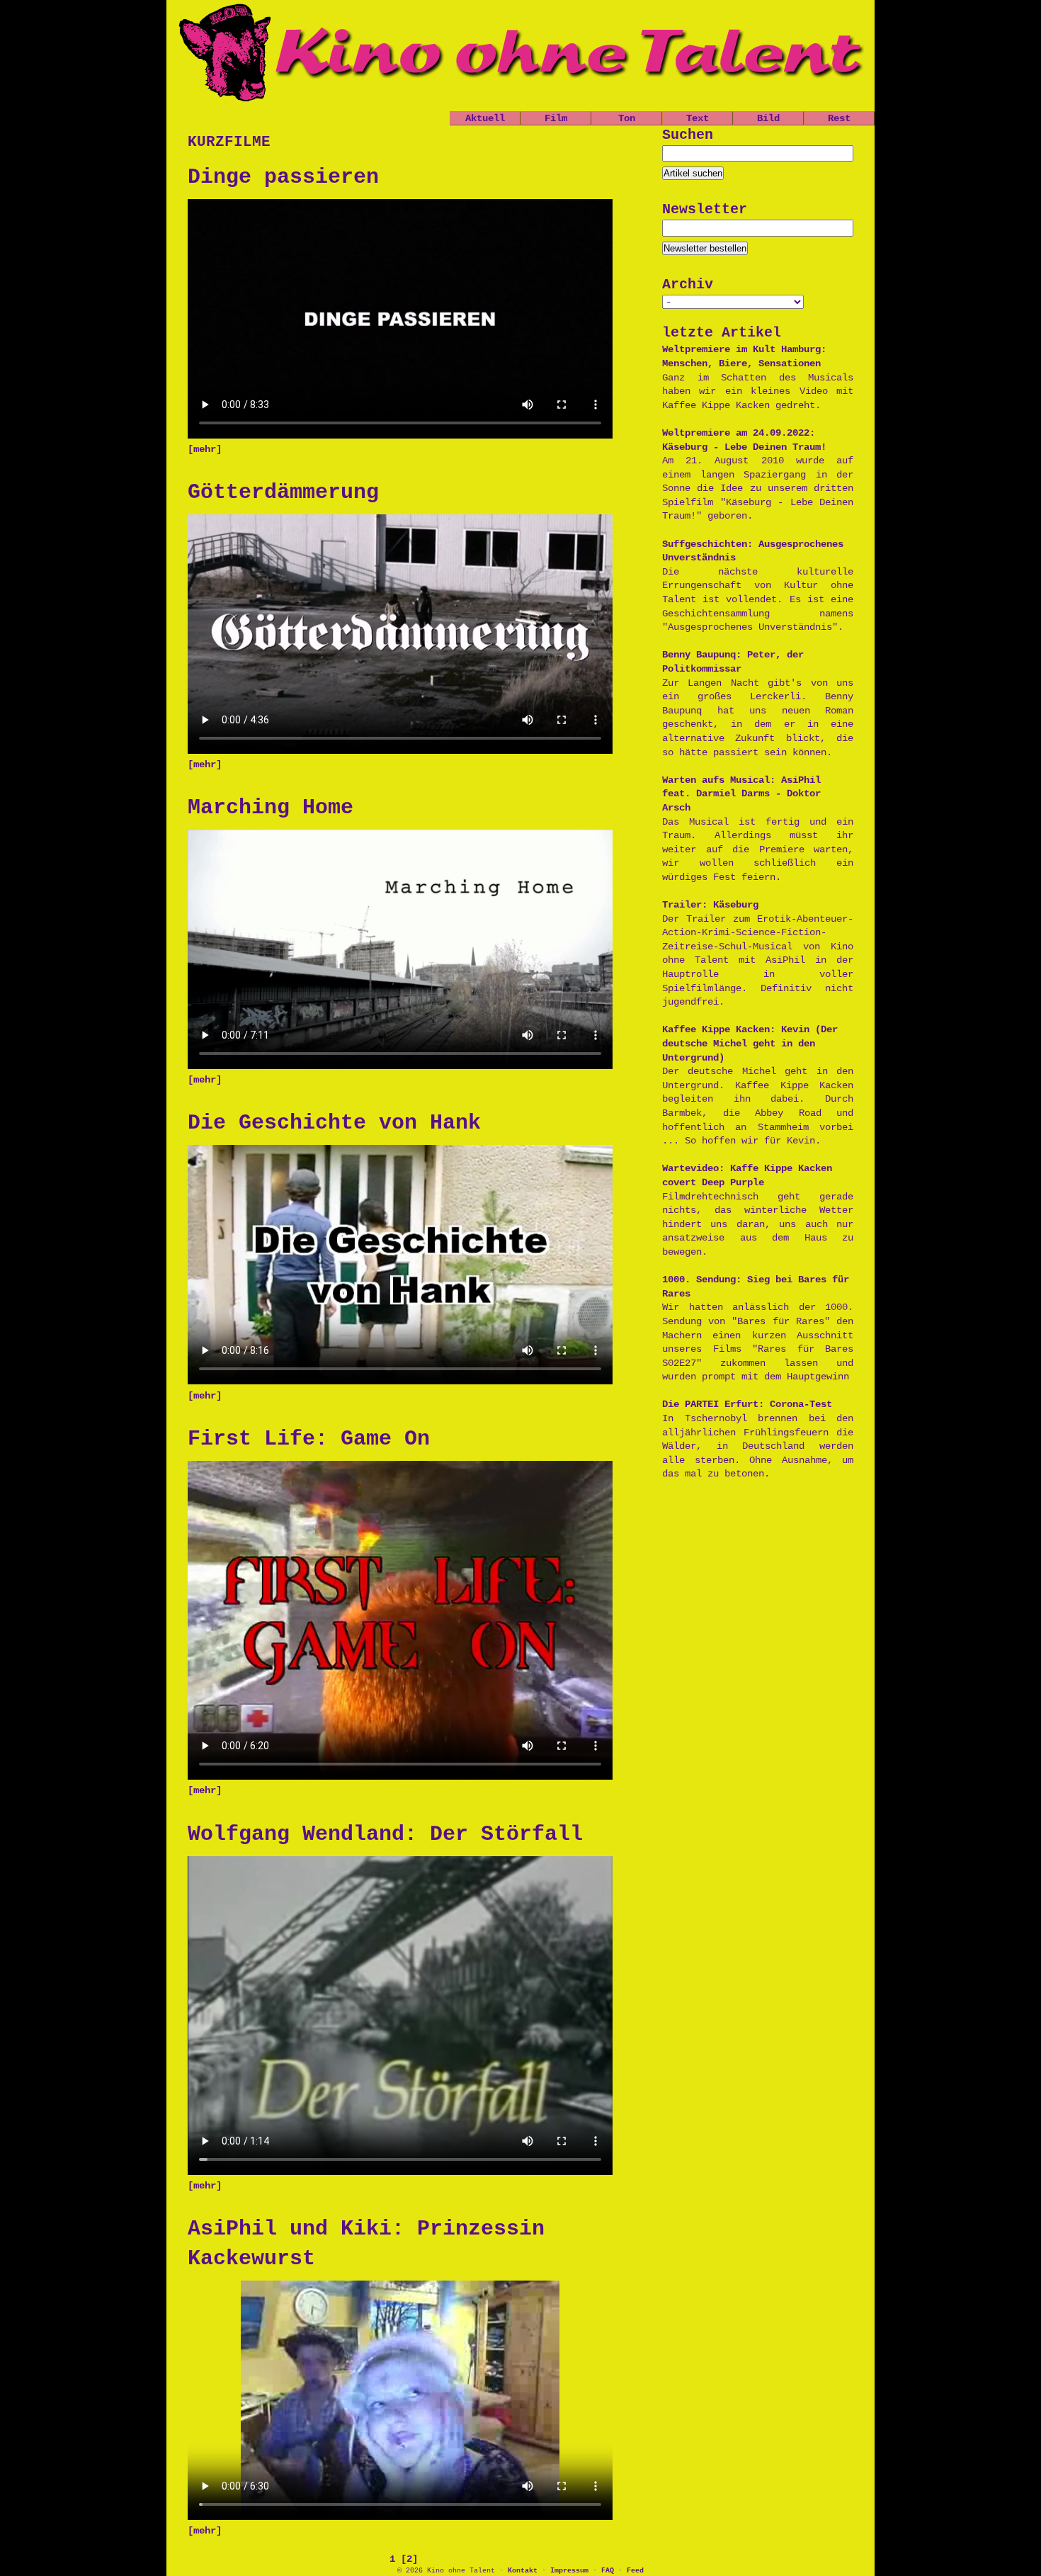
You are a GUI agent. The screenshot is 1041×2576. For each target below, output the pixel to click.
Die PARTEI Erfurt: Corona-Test (747, 1404)
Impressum (569, 2571)
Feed (635, 2571)
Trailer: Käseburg (710, 905)
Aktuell (485, 118)
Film (556, 118)
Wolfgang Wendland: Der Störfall (385, 1834)
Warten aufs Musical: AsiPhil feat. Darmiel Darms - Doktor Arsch (741, 794)
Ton (627, 118)
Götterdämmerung (283, 492)
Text (698, 118)
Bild (768, 118)
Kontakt (523, 2571)
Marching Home (271, 808)
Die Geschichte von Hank (334, 1123)
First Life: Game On (309, 1439)
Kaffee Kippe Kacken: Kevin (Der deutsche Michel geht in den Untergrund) (750, 1043)
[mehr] (205, 449)
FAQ (608, 2571)
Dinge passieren (283, 177)
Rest (839, 118)
